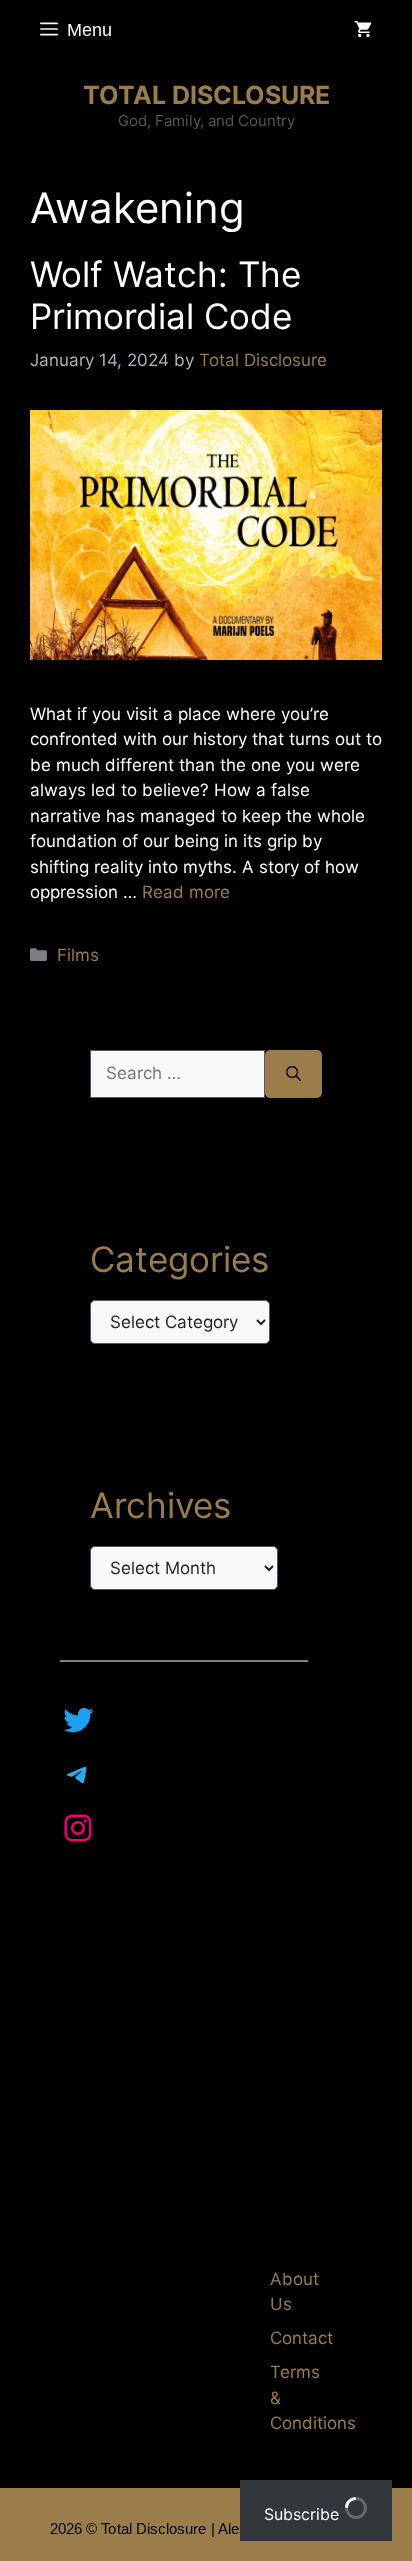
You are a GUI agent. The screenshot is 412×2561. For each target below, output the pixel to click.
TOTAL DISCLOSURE (206, 95)
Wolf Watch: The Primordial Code (165, 295)
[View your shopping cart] (363, 30)
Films (78, 955)
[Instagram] (78, 1828)
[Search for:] (177, 1074)
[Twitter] (78, 1720)
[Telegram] (78, 1774)
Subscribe (304, 2514)
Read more (186, 892)
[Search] (293, 1074)
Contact (301, 2338)
